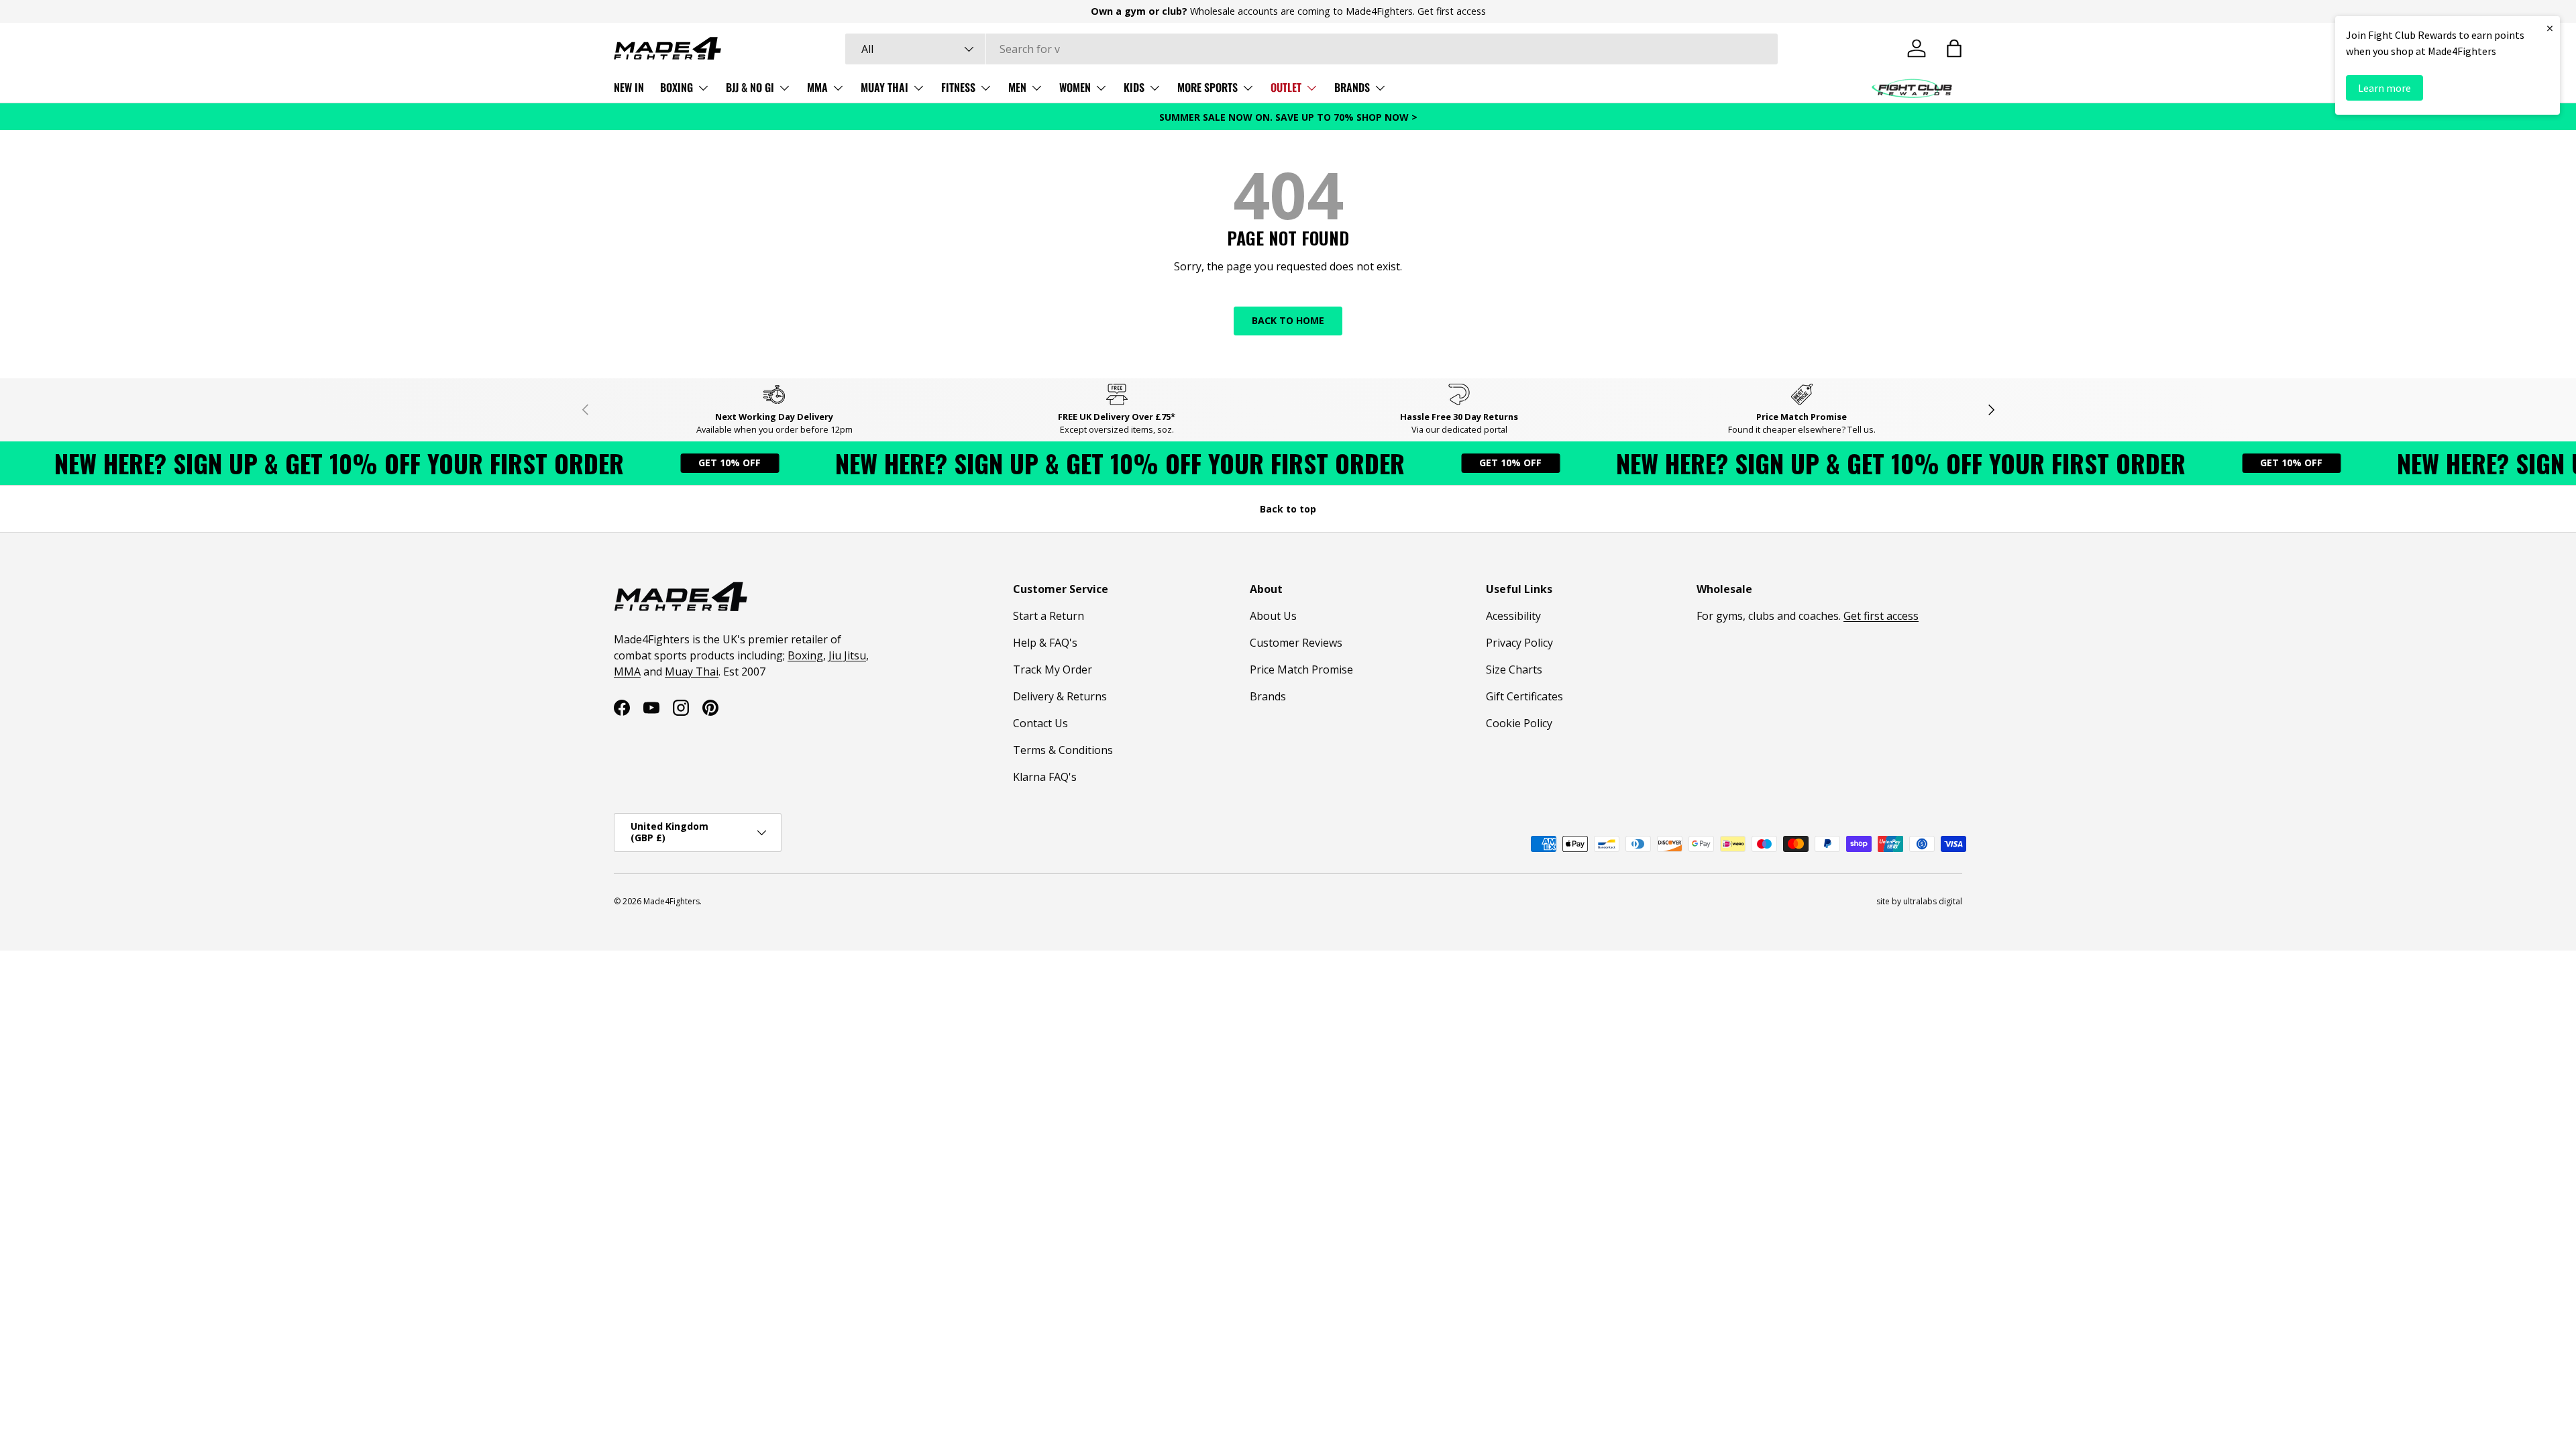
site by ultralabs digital (1919, 901)
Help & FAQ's (1045, 643)
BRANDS (1352, 87)
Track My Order (1053, 669)
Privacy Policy (1519, 643)
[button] (1954, 48)
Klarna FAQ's (1045, 777)
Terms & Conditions (1063, 750)
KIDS (1134, 87)
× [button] (2550, 28)
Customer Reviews (1296, 643)
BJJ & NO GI (750, 87)
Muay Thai (692, 672)
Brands (1268, 696)
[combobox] (1311, 49)
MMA (817, 87)
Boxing (805, 655)
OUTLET (1286, 87)
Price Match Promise (1301, 669)
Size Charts (1514, 669)
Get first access (1452, 11)
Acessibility (1513, 616)
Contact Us (1040, 723)
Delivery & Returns (1060, 696)
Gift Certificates (1524, 696)
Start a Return (1049, 616)
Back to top (1288, 509)
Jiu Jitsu (847, 655)
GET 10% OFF (679, 463)
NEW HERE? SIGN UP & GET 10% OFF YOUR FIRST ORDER (289, 463)
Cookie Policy (1519, 723)
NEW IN (629, 87)
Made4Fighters (672, 901)
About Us (1273, 616)
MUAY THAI (884, 87)
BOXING (677, 87)
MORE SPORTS (1207, 87)
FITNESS (958, 87)
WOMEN (1075, 87)
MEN (1017, 87)
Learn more (2384, 88)
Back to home (1288, 320)
